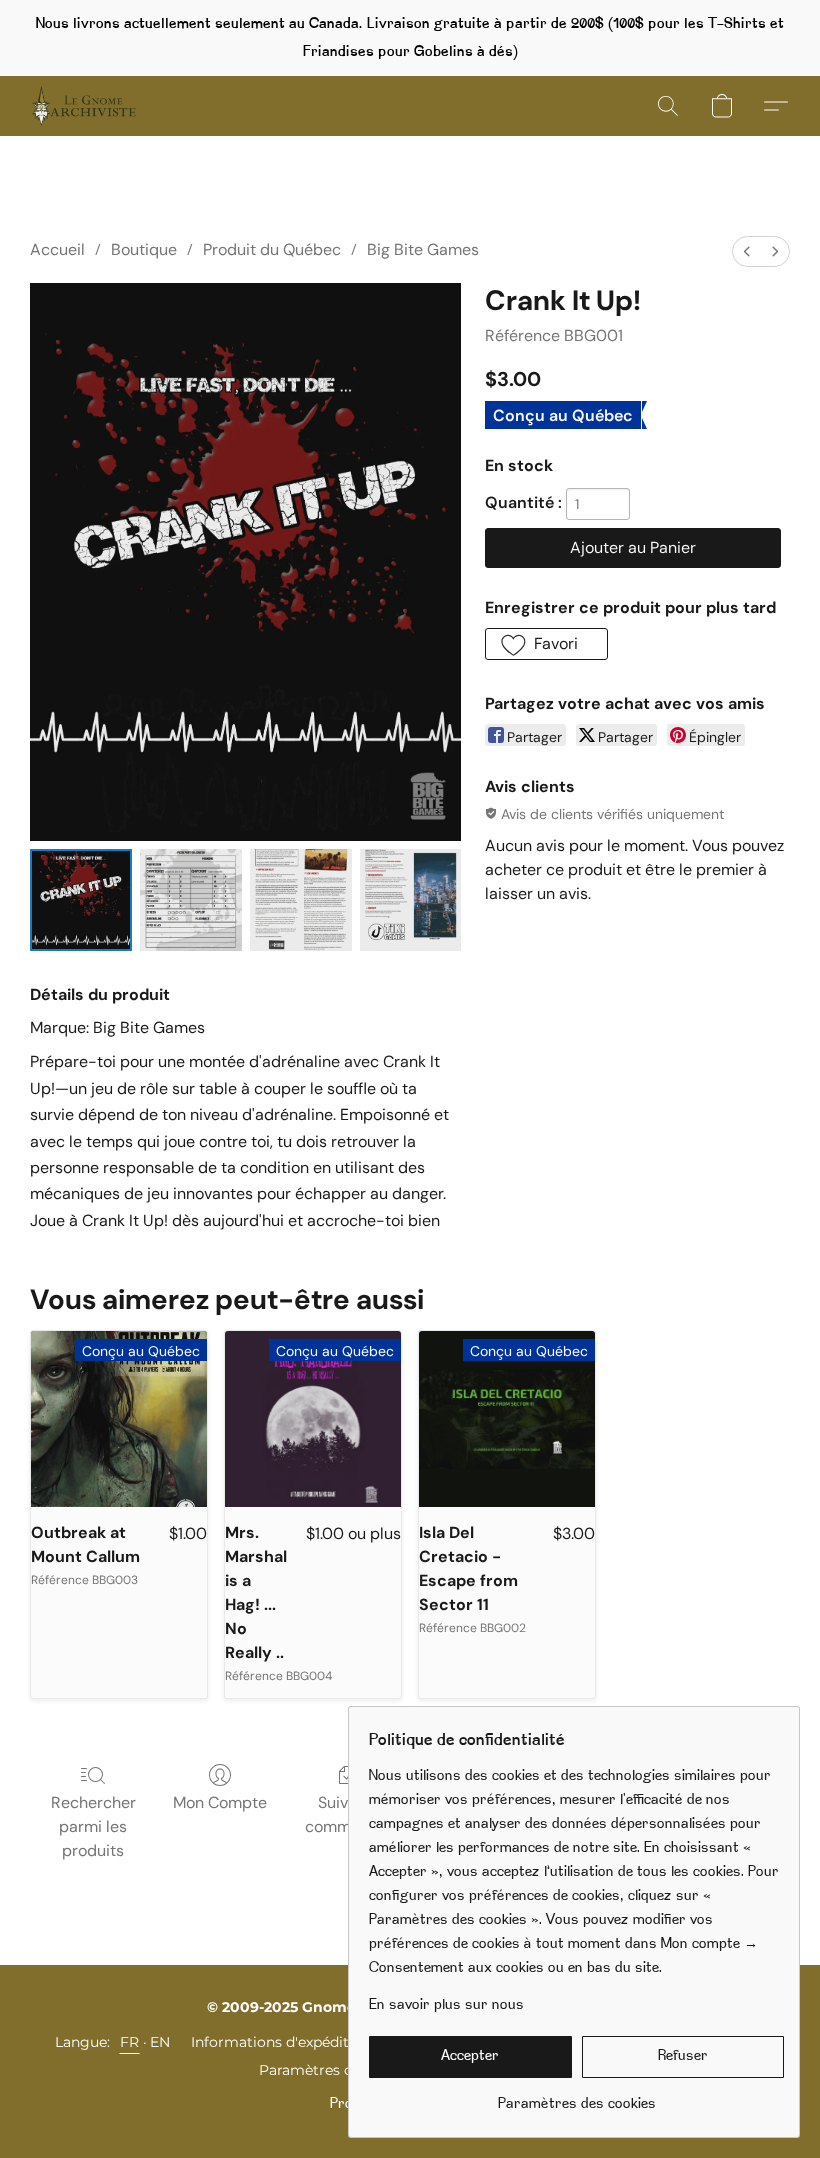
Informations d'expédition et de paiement (336, 2042)
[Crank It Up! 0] (81, 900)
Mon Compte (220, 1802)
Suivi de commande (346, 1814)
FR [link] (130, 2042)
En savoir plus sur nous (446, 2005)
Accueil (57, 249)
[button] (84, 106)
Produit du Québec (272, 249)
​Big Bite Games (423, 249)
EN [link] (160, 2042)
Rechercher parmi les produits (93, 1826)
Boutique (144, 249)
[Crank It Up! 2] (301, 900)
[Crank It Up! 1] (191, 900)
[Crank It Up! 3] (411, 900)
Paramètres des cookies (342, 2070)
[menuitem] (747, 251)
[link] (576, 2097)
